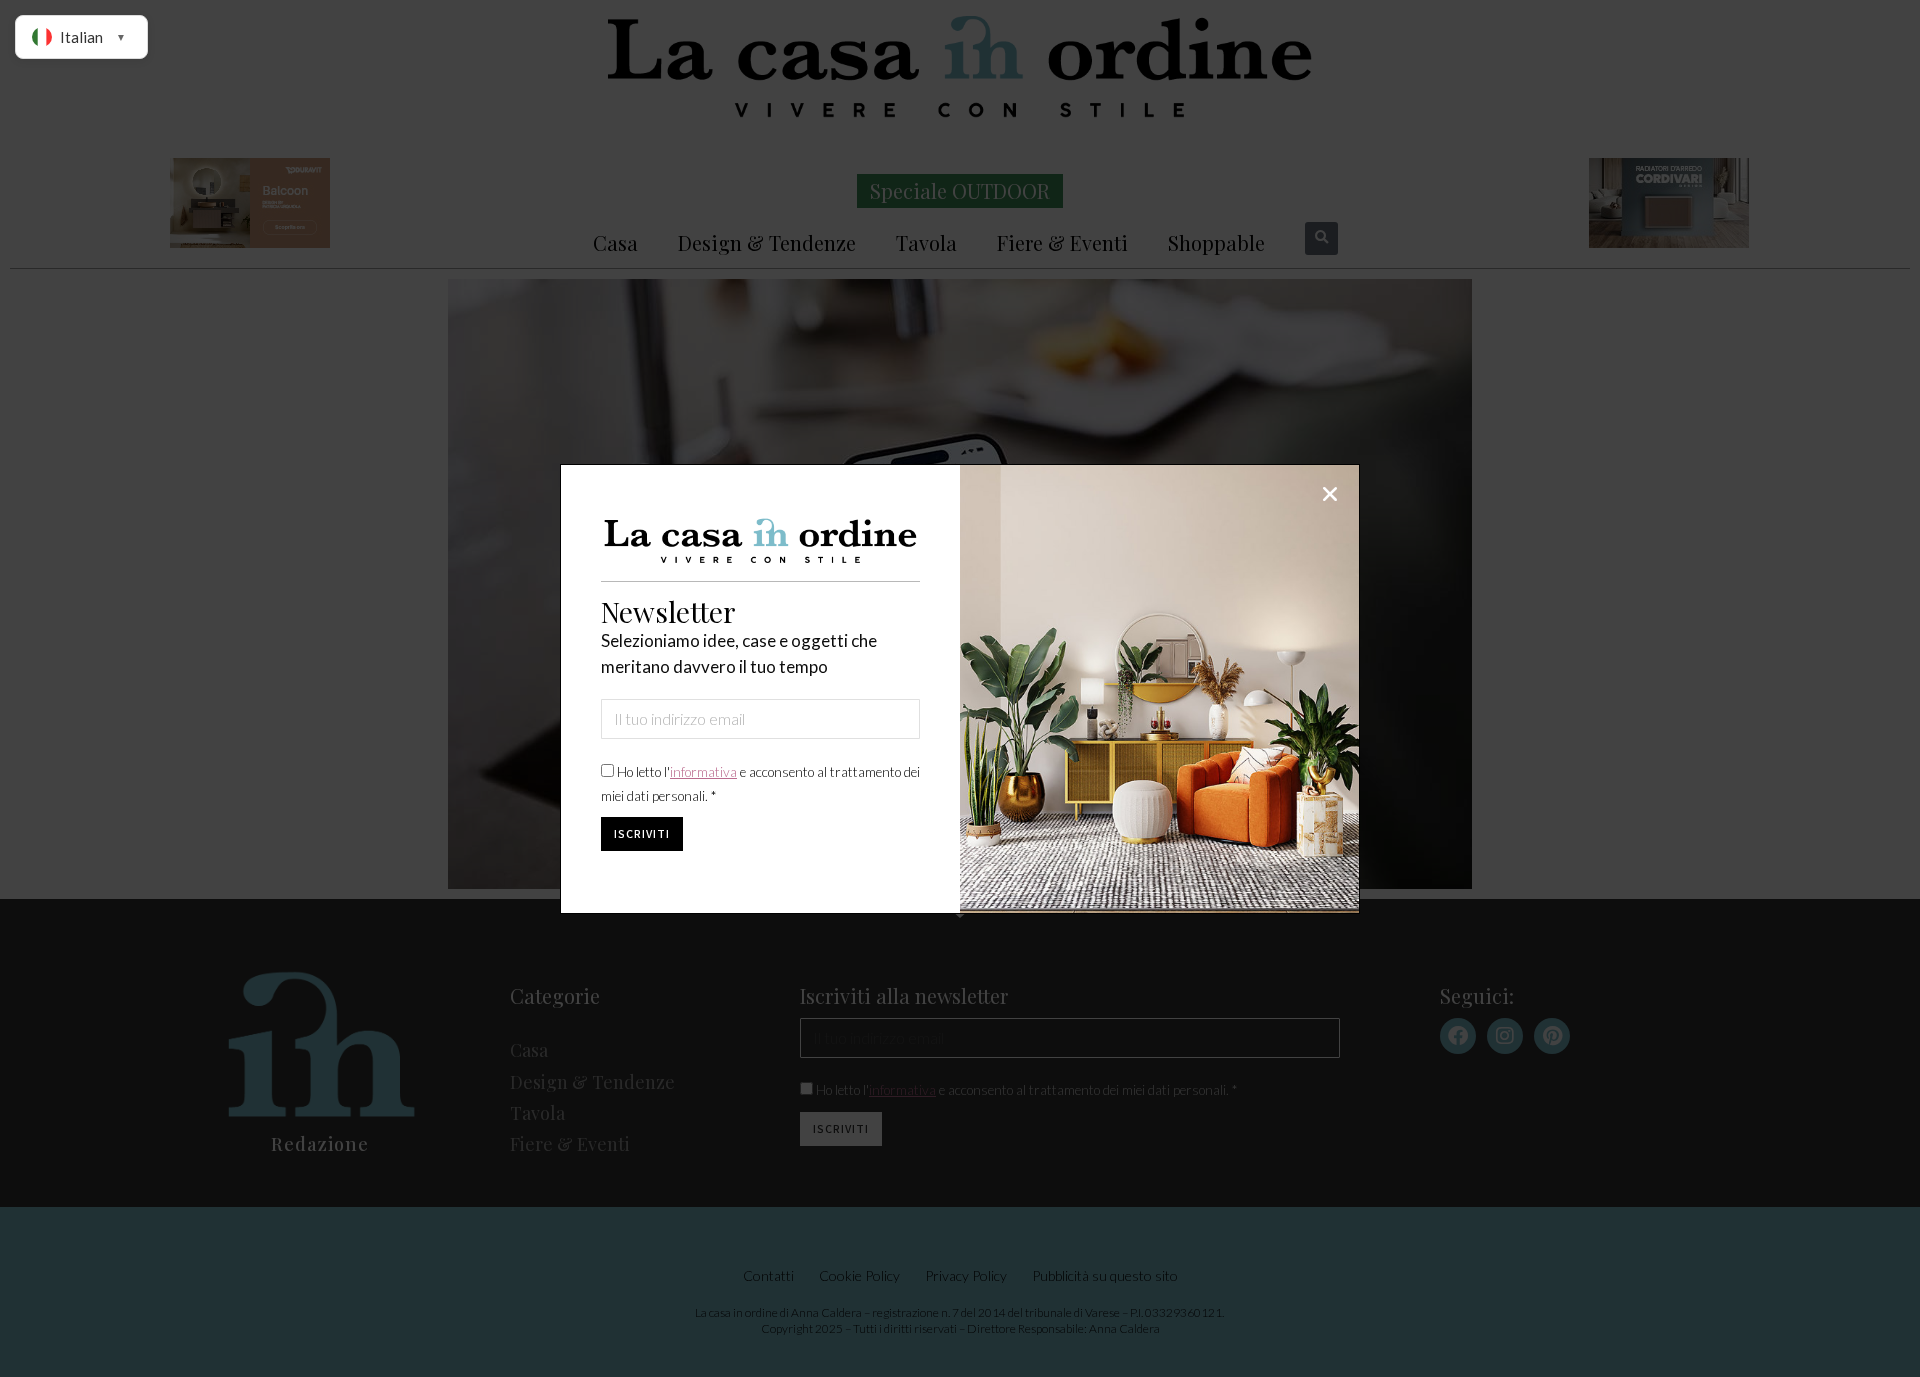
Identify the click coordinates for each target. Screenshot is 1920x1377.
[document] (960, 688)
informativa (703, 772)
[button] (1330, 494)
